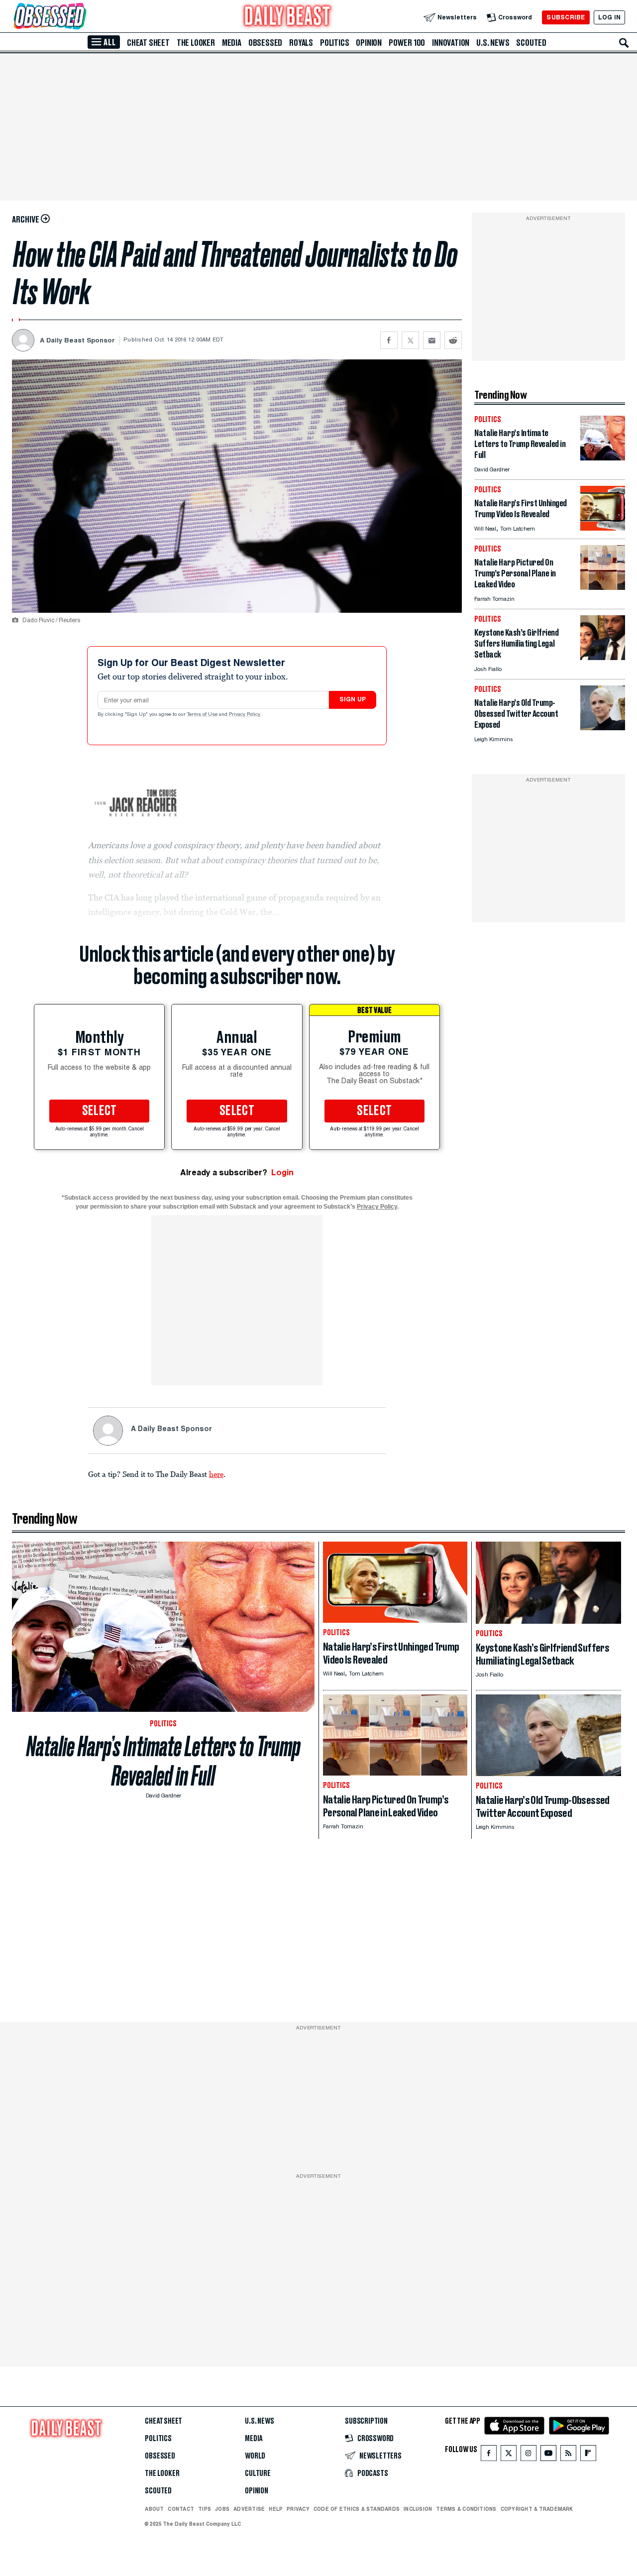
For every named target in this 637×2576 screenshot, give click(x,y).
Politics (334, 43)
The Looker (196, 43)
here (216, 1474)
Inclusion (418, 2509)
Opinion (369, 43)
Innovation (451, 43)
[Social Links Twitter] (509, 2455)
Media (232, 43)
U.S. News (493, 43)
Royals (301, 43)
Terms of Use (203, 715)
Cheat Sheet (148, 43)
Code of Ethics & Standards (357, 2509)
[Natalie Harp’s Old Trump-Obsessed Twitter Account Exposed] (603, 728)
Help (276, 2509)
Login (282, 1173)
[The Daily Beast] (288, 17)
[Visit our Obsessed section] (82, 17)
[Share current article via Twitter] (410, 340)
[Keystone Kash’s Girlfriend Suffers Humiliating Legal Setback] (603, 657)
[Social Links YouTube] (548, 2455)
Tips (205, 2509)
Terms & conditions (466, 2509)
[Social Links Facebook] (489, 2455)
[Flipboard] (588, 2455)
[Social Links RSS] (568, 2455)
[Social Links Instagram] (529, 2455)
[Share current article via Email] (432, 340)
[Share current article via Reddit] (453, 340)
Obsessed (265, 43)
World (255, 2456)
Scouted (531, 43)
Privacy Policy (245, 715)
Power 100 (407, 43)
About (154, 2509)
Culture (258, 2473)
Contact (181, 2509)
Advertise (249, 2509)
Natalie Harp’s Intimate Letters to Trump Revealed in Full (163, 1761)
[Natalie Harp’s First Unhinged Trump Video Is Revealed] (603, 528)
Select (100, 1111)
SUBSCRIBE (566, 17)
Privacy (298, 2509)
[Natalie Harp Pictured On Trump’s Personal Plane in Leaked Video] (603, 587)
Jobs (222, 2509)
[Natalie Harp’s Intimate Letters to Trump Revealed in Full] (603, 458)
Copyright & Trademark (537, 2509)
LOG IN (609, 17)
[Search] (624, 43)
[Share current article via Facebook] (389, 340)
